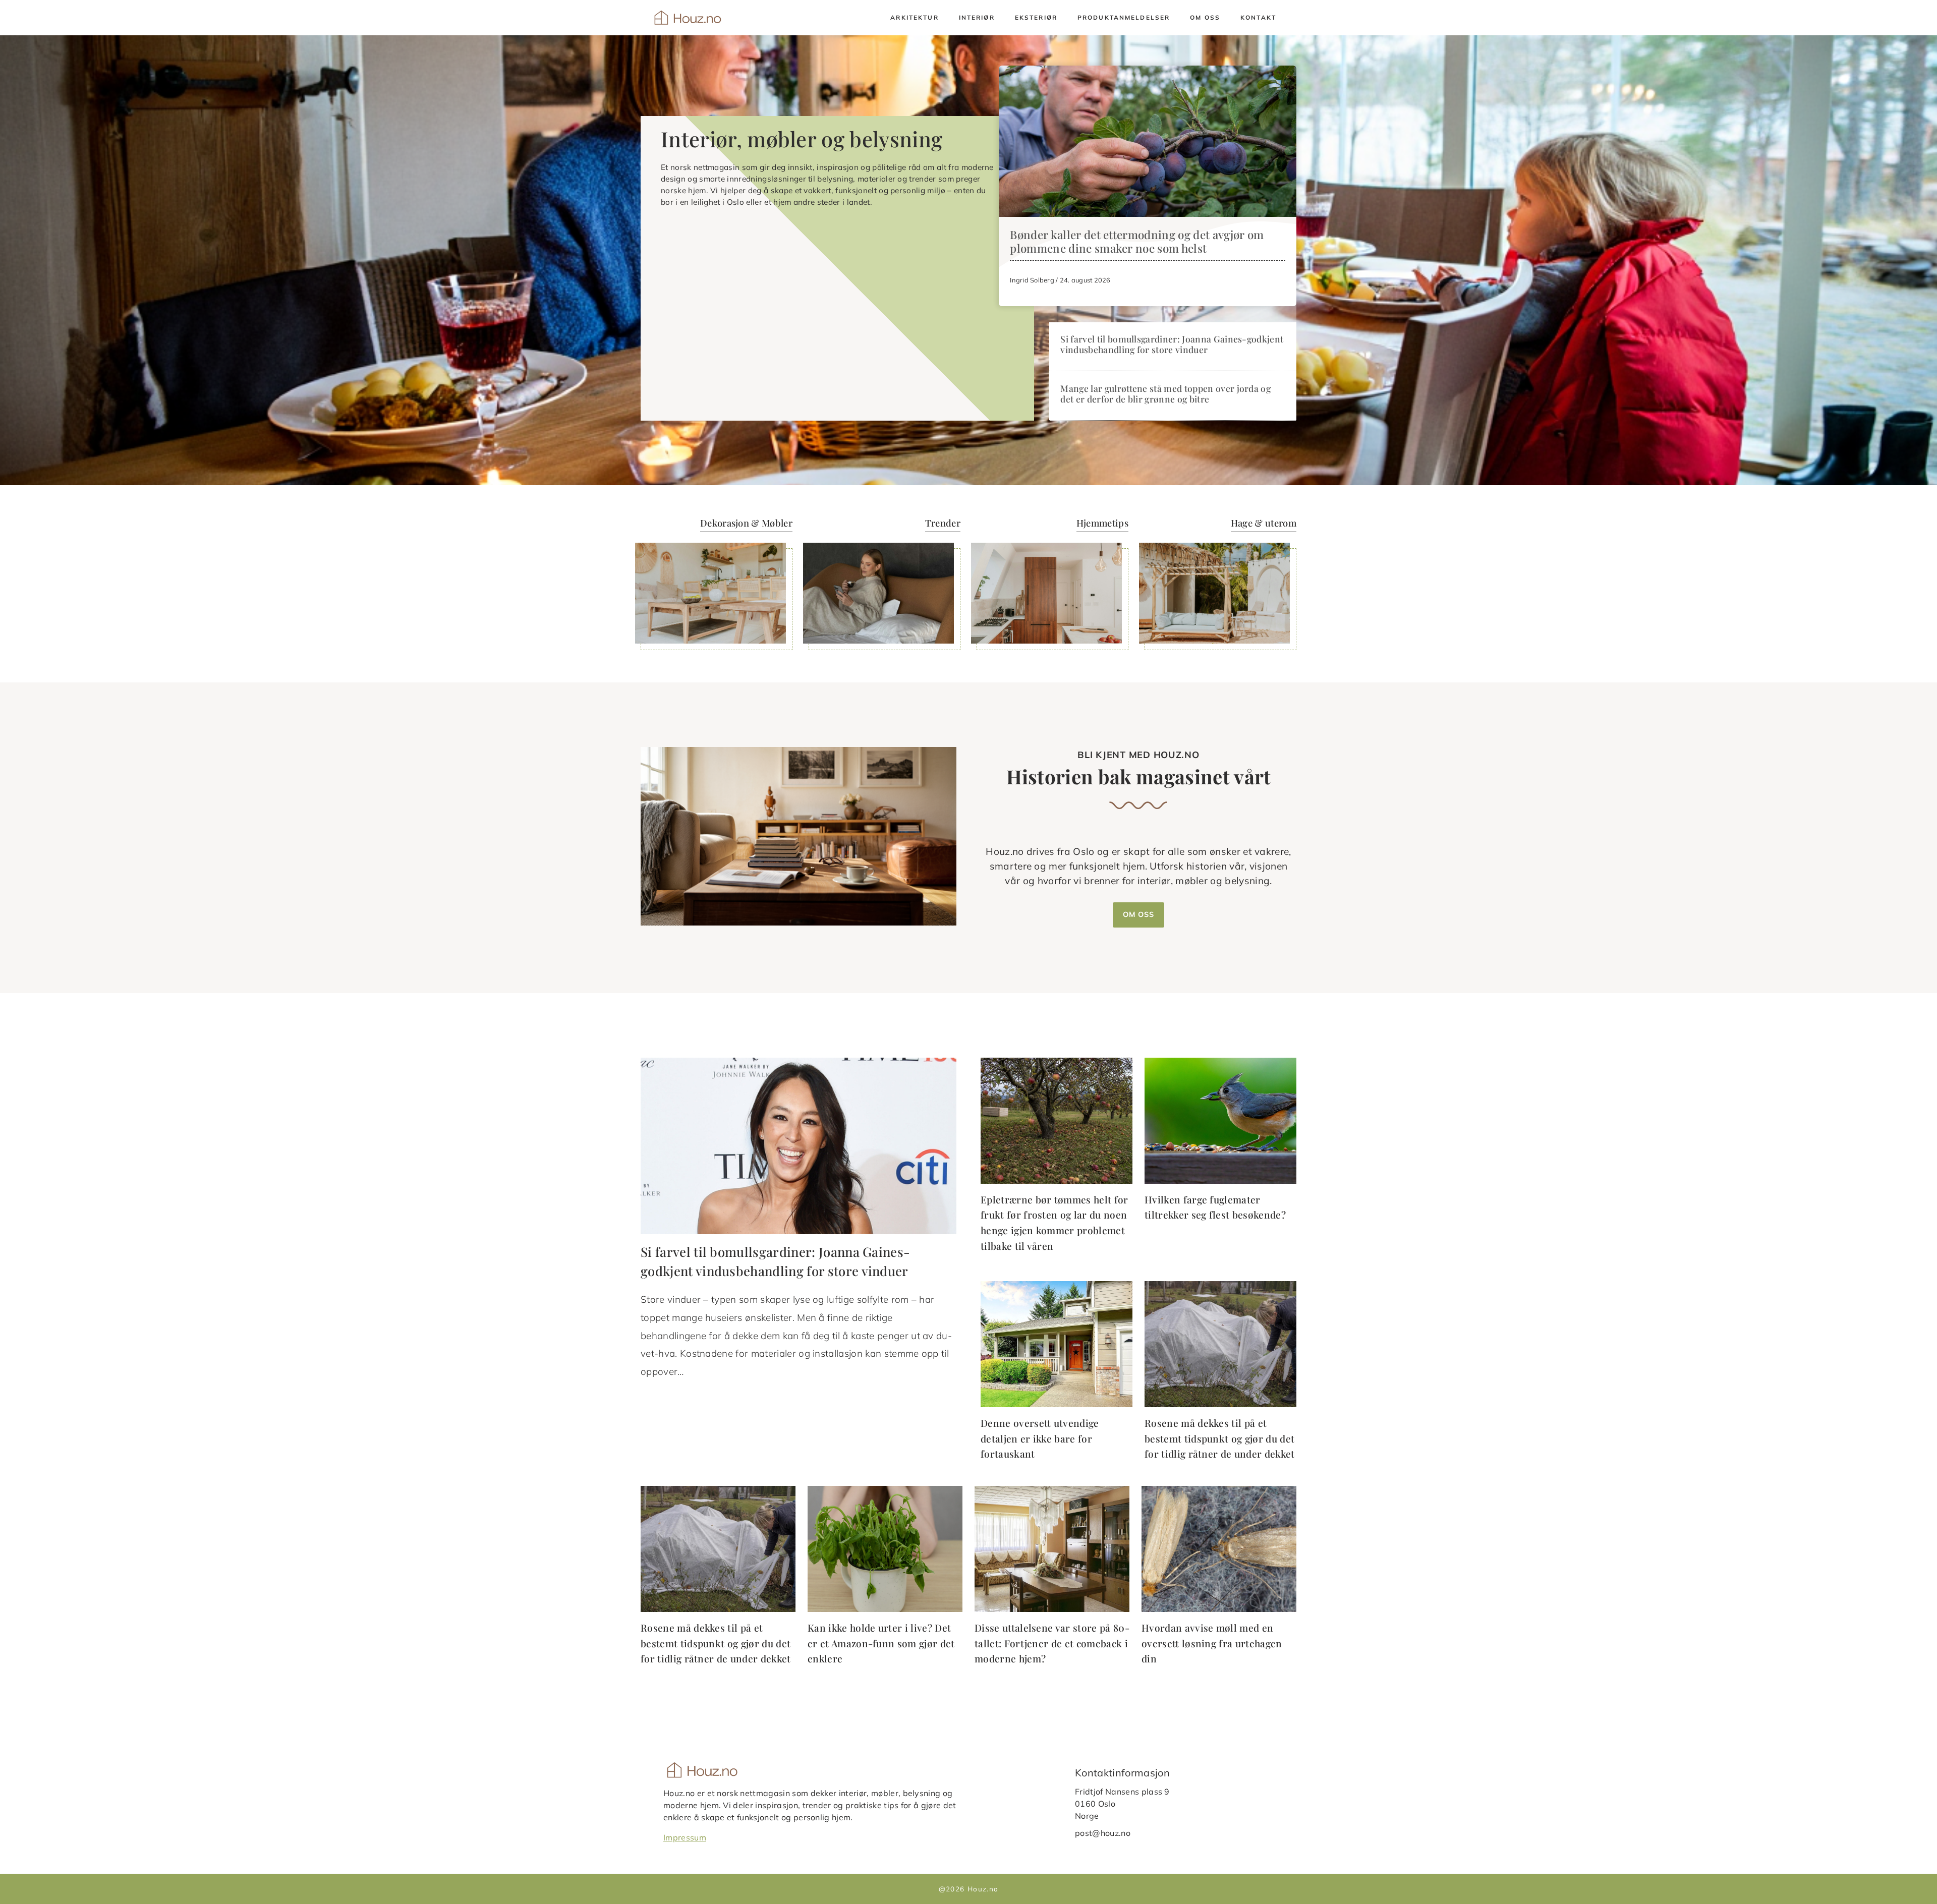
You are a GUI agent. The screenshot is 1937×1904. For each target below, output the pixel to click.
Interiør (977, 17)
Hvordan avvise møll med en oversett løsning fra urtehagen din (1212, 1643)
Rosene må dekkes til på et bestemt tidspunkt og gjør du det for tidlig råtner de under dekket (1220, 1438)
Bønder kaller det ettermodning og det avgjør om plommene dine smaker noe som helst (1137, 241)
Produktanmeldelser (1124, 17)
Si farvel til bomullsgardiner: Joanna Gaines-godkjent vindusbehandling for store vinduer (1172, 344)
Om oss (1205, 17)
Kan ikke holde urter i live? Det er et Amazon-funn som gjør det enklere (881, 1643)
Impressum (685, 1837)
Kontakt (1258, 17)
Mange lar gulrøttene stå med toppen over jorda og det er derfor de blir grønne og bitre (1165, 393)
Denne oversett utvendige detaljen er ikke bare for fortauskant (1040, 1438)
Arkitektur (914, 17)
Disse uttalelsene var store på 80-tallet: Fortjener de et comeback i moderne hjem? (1052, 1643)
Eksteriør (1036, 17)
